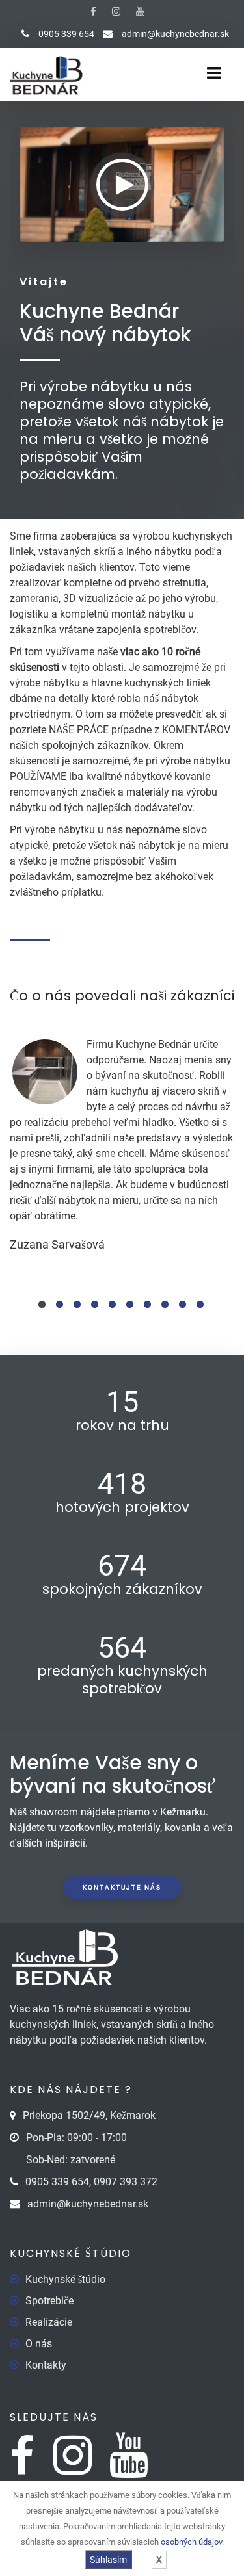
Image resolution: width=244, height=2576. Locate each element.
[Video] (122, 185)
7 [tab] (147, 1304)
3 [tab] (77, 1304)
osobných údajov (191, 2542)
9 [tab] (183, 1304)
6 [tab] (130, 1304)
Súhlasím (108, 2560)
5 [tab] (112, 1304)
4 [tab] (95, 1304)
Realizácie (49, 2322)
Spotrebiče (49, 2301)
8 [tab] (165, 1304)
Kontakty (46, 2365)
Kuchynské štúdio (65, 2279)
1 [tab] (42, 1304)
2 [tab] (60, 1304)
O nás (39, 2344)
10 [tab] (200, 1304)
